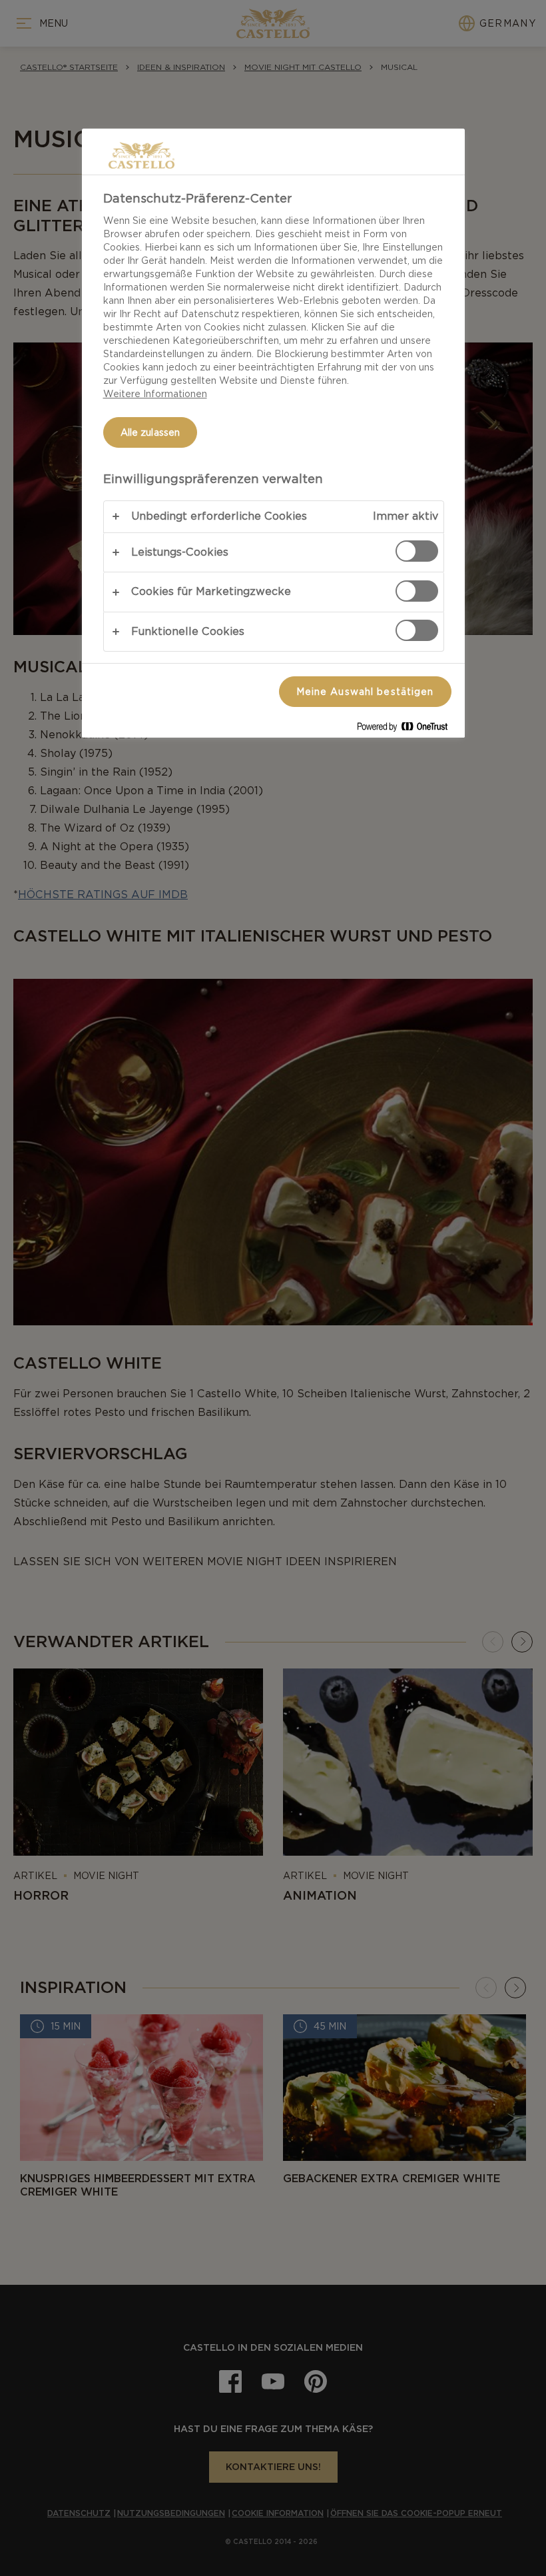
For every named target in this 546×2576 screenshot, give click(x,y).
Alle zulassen (150, 432)
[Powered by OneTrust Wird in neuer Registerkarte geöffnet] (408, 729)
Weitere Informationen (155, 394)
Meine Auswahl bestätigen (365, 692)
